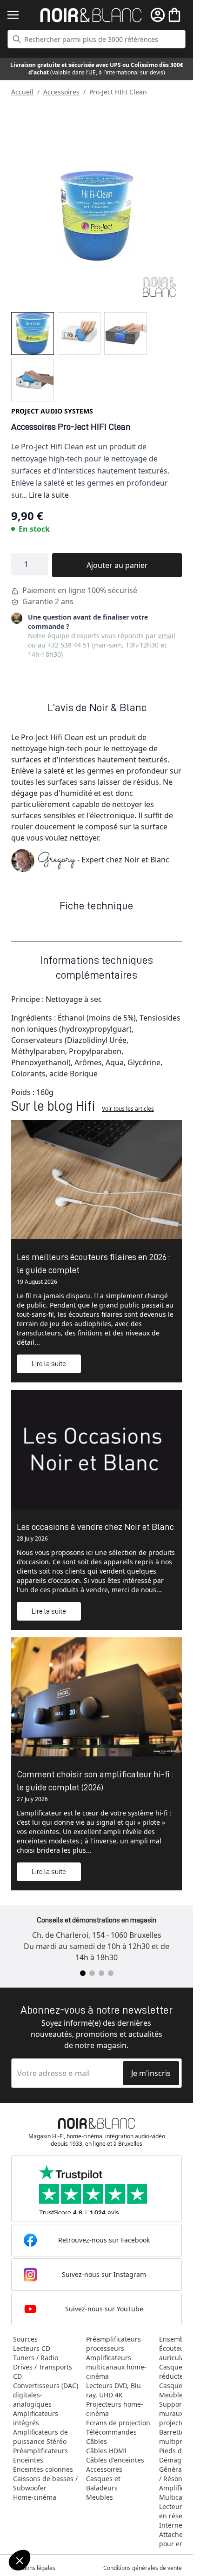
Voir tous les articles (128, 1109)
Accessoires (61, 92)
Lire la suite (49, 495)
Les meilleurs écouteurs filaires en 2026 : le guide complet (93, 1263)
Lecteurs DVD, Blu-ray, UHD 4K (115, 2390)
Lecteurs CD (32, 2348)
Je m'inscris (151, 2073)
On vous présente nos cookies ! (56, 2529)
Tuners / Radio (36, 2358)
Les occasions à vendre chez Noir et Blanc (95, 1527)
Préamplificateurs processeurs (113, 2344)
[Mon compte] (158, 15)
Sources (25, 2339)
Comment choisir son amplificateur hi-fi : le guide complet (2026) (95, 1781)
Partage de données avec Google (59, 2520)
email (167, 636)
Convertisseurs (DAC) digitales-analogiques (46, 2395)
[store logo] (91, 15)
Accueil (22, 92)
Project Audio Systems (52, 411)
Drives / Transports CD (43, 2372)
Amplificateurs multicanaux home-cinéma (116, 2367)
